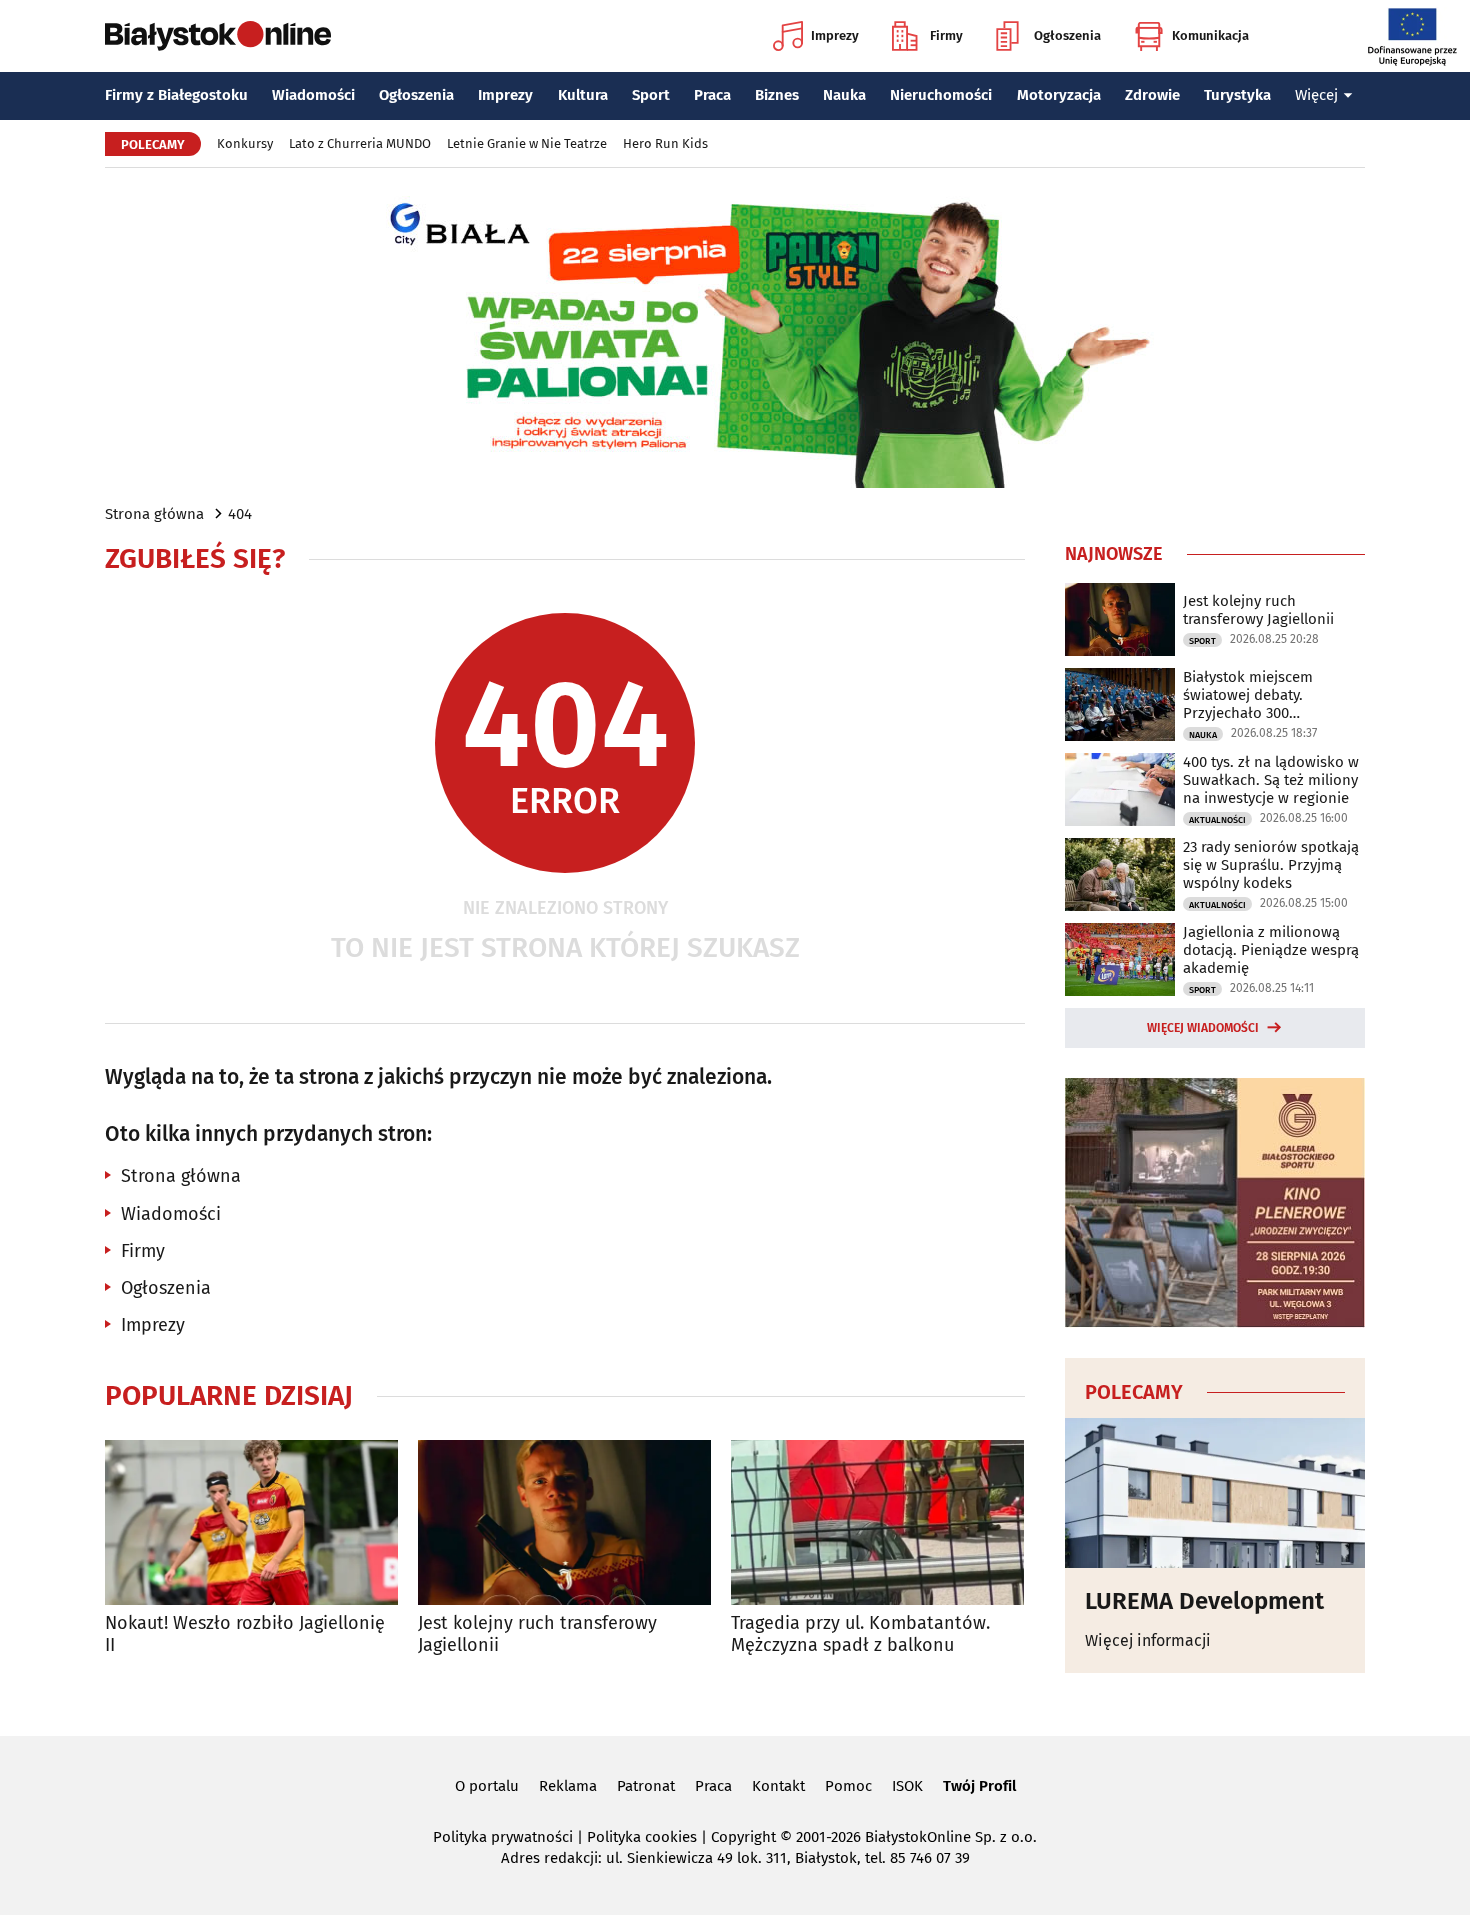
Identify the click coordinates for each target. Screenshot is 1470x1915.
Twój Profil (979, 1786)
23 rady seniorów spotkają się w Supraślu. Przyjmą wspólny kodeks (1271, 865)
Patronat (646, 1786)
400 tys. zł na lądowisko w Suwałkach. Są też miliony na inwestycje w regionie (1271, 780)
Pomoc (848, 1786)
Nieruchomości (941, 95)
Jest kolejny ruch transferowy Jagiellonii (537, 1634)
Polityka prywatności (503, 1837)
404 (240, 514)
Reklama (568, 1786)
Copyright (743, 1837)
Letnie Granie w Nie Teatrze (527, 143)
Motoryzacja (1059, 95)
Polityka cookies (642, 1837)
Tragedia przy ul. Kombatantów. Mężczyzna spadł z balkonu (860, 1634)
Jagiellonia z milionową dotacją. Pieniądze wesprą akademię (1271, 950)
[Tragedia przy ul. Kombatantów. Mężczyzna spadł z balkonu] (877, 1522)
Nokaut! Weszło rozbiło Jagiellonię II (245, 1634)
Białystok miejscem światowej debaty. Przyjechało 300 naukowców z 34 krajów (1263, 695)
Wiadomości (313, 95)
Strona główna (154, 514)
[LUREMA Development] (1215, 1493)
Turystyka (1237, 95)
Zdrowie (1152, 95)
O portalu (487, 1786)
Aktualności (1217, 820)
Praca (712, 95)
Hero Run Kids (665, 143)
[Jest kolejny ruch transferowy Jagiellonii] (564, 1522)
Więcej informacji (1148, 1640)
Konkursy (245, 143)
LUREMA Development (1204, 1601)
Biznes (777, 95)
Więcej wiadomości (1203, 1028)
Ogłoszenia (1067, 35)
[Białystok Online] (218, 36)
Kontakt (778, 1786)
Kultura (583, 95)
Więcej (1316, 95)
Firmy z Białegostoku (176, 95)
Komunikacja (1210, 35)
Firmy (946, 35)
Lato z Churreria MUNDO (360, 143)
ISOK (907, 1786)
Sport (651, 95)
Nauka (844, 95)
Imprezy (835, 35)
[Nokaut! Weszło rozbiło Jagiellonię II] (251, 1522)
